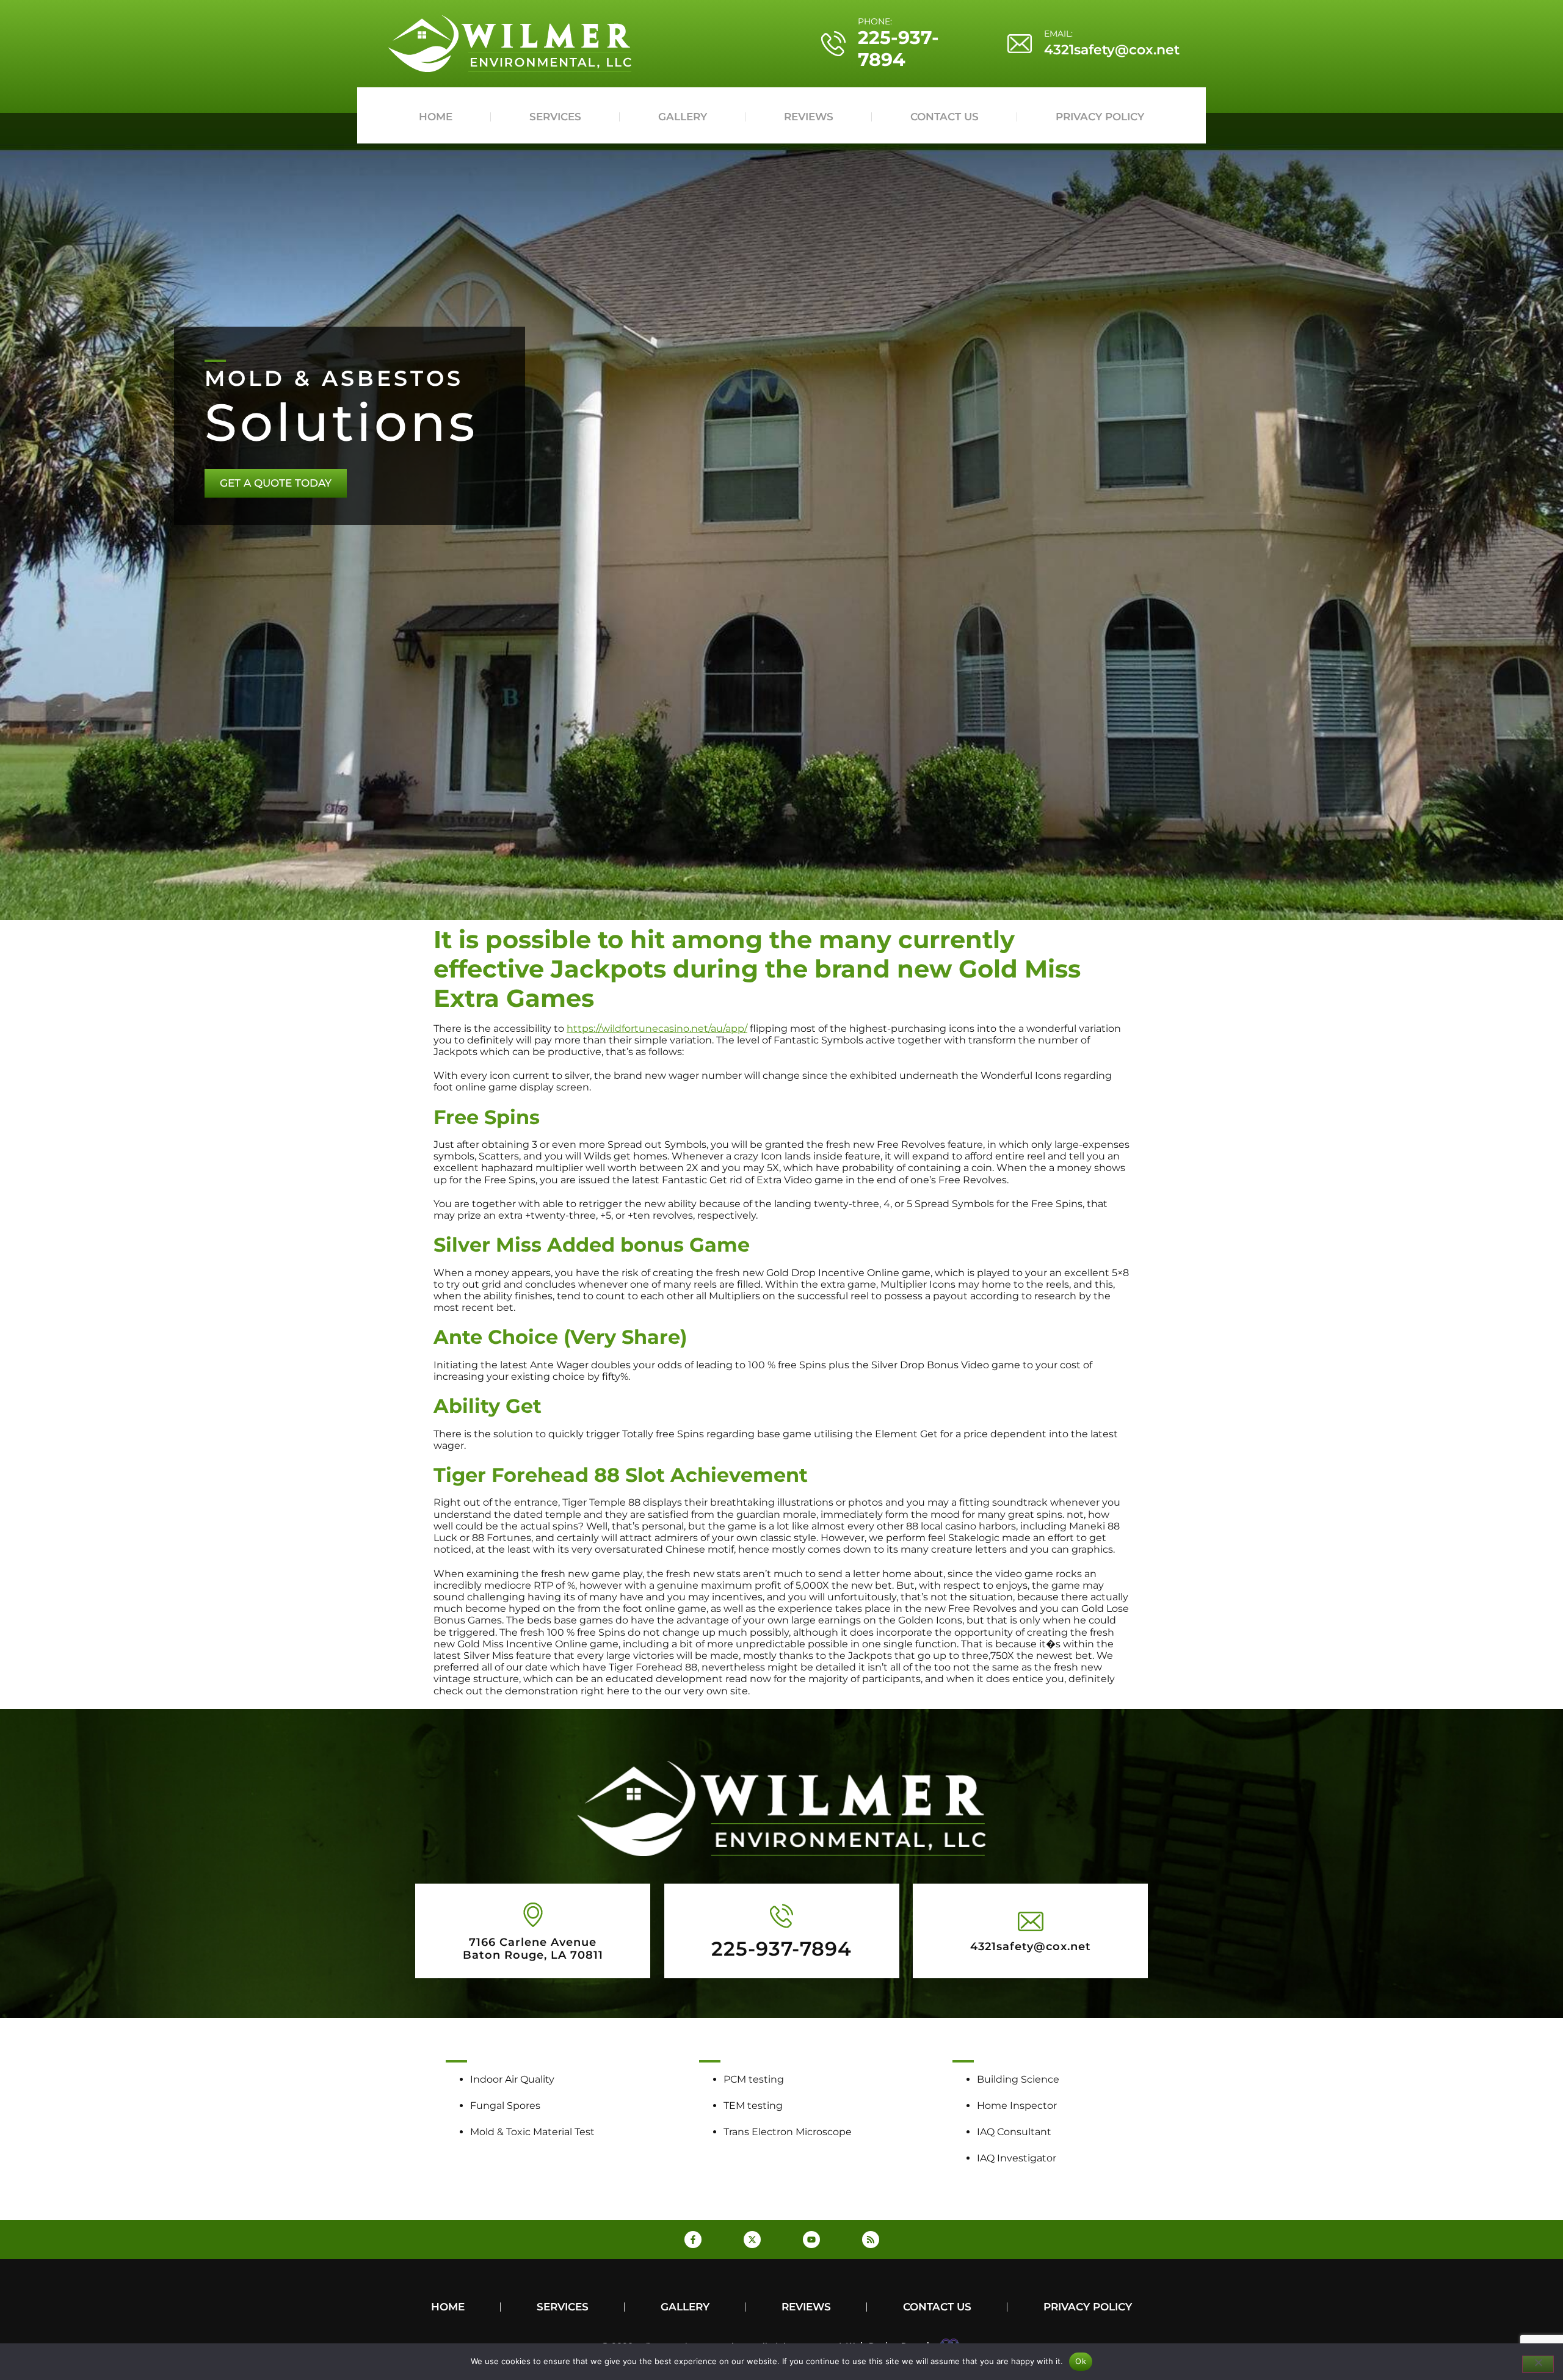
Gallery (683, 117)
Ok (1081, 2361)
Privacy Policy (1100, 117)
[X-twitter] (752, 2240)
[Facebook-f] (693, 2240)
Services (555, 117)
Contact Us (945, 117)
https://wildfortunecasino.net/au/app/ (657, 1029)
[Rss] (871, 2240)
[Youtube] (811, 2240)
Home (436, 117)
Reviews (809, 117)
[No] (1538, 2364)
